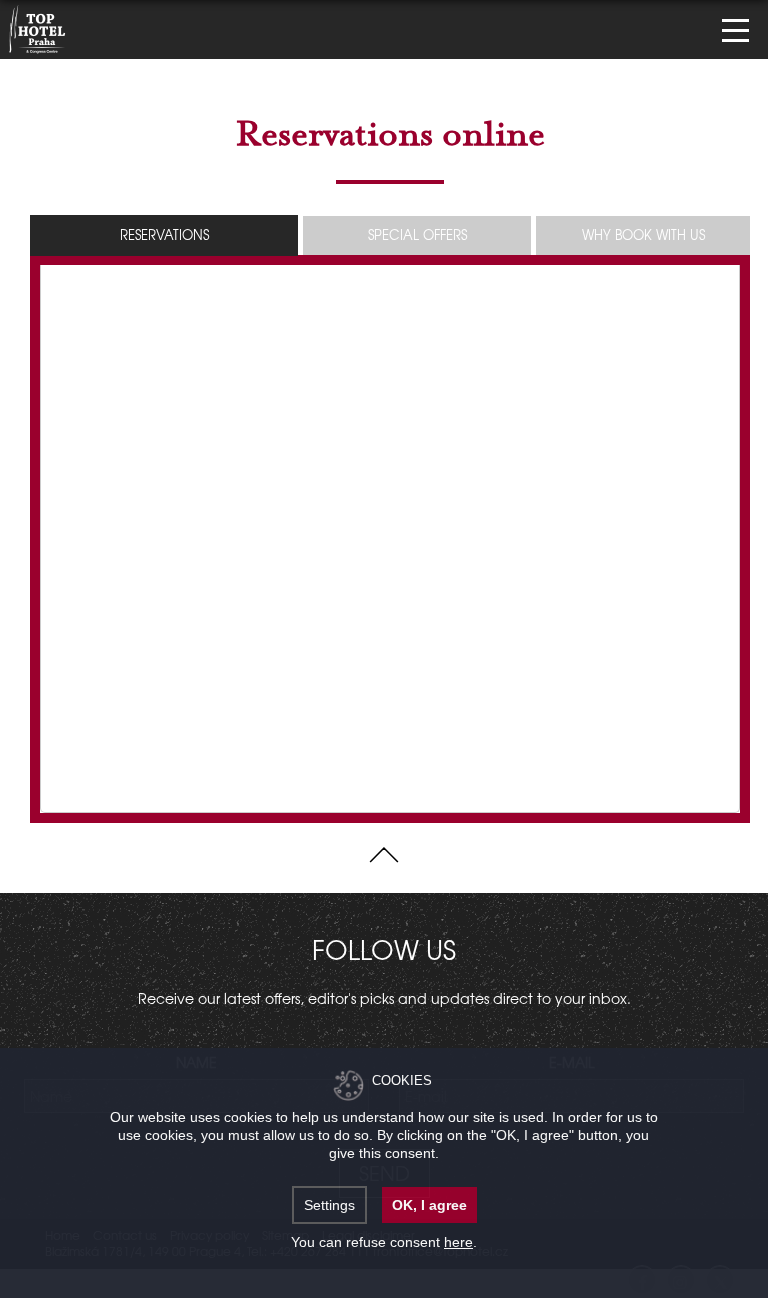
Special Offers (417, 234)
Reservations (164, 234)
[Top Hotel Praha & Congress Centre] (37, 27)
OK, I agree (429, 1205)
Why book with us (643, 234)
